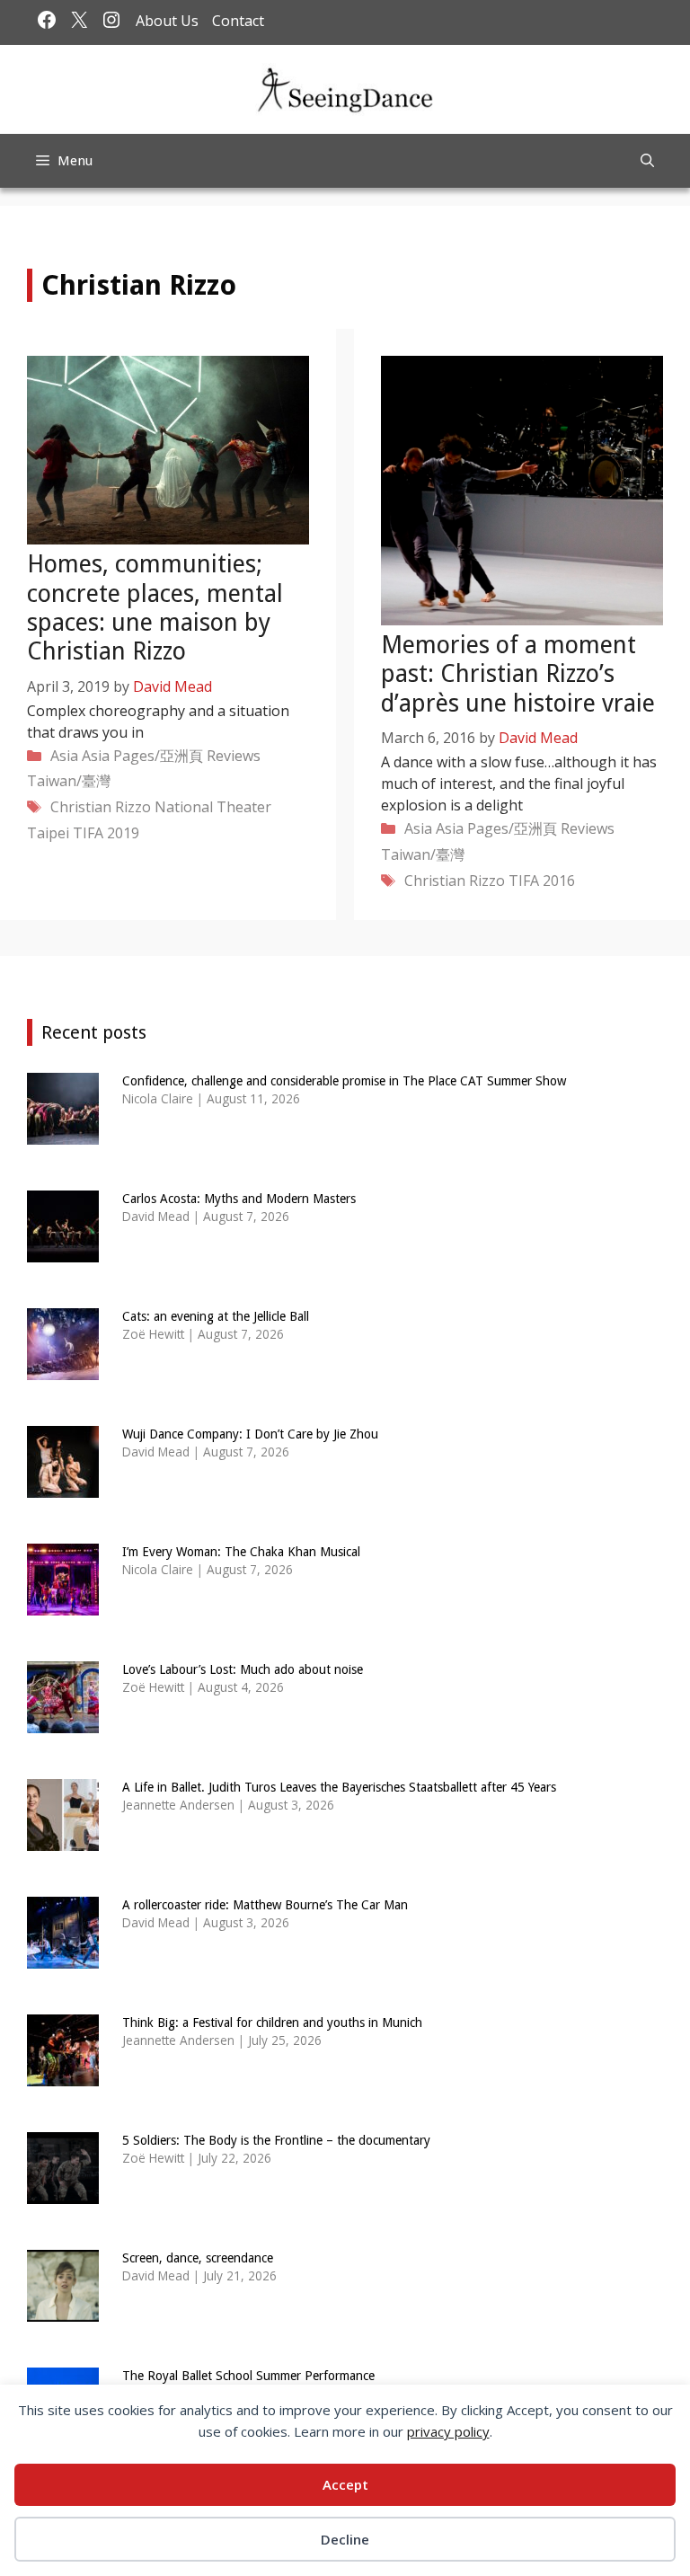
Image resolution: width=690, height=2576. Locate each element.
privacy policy (448, 2431)
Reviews (234, 756)
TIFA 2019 (106, 833)
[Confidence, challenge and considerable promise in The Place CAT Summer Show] (63, 1133)
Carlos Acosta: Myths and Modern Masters (239, 1199)
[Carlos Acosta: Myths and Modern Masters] (63, 1251)
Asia (64, 756)
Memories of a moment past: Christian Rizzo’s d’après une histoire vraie (518, 674)
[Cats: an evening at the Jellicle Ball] (63, 1369)
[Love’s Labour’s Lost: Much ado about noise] (63, 1722)
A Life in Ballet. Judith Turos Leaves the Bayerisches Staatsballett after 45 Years (339, 1787)
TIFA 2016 (542, 881)
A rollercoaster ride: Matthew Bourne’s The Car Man (265, 1905)
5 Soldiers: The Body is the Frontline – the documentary (276, 2140)
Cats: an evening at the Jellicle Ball (216, 1316)
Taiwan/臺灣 (69, 781)
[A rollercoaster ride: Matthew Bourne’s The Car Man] (63, 1957)
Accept (345, 2484)
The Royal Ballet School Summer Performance (248, 2376)
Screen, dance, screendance (198, 2258)
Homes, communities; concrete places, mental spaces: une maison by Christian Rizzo (155, 607)
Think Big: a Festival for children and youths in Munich (272, 2023)
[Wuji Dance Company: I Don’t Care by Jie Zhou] (63, 1487)
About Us (167, 21)
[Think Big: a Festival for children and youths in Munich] (63, 2075)
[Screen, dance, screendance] (63, 2310)
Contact (238, 21)
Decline (345, 2539)
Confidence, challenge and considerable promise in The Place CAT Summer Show (344, 1081)
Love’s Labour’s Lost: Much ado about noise (243, 1669)
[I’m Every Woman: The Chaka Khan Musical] (63, 1604)
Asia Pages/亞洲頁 (142, 756)
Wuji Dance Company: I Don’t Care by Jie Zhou (250, 1434)
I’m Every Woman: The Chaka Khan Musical (241, 1552)
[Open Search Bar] (647, 161)
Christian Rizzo (101, 807)
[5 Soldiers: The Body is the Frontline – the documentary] (63, 2193)
